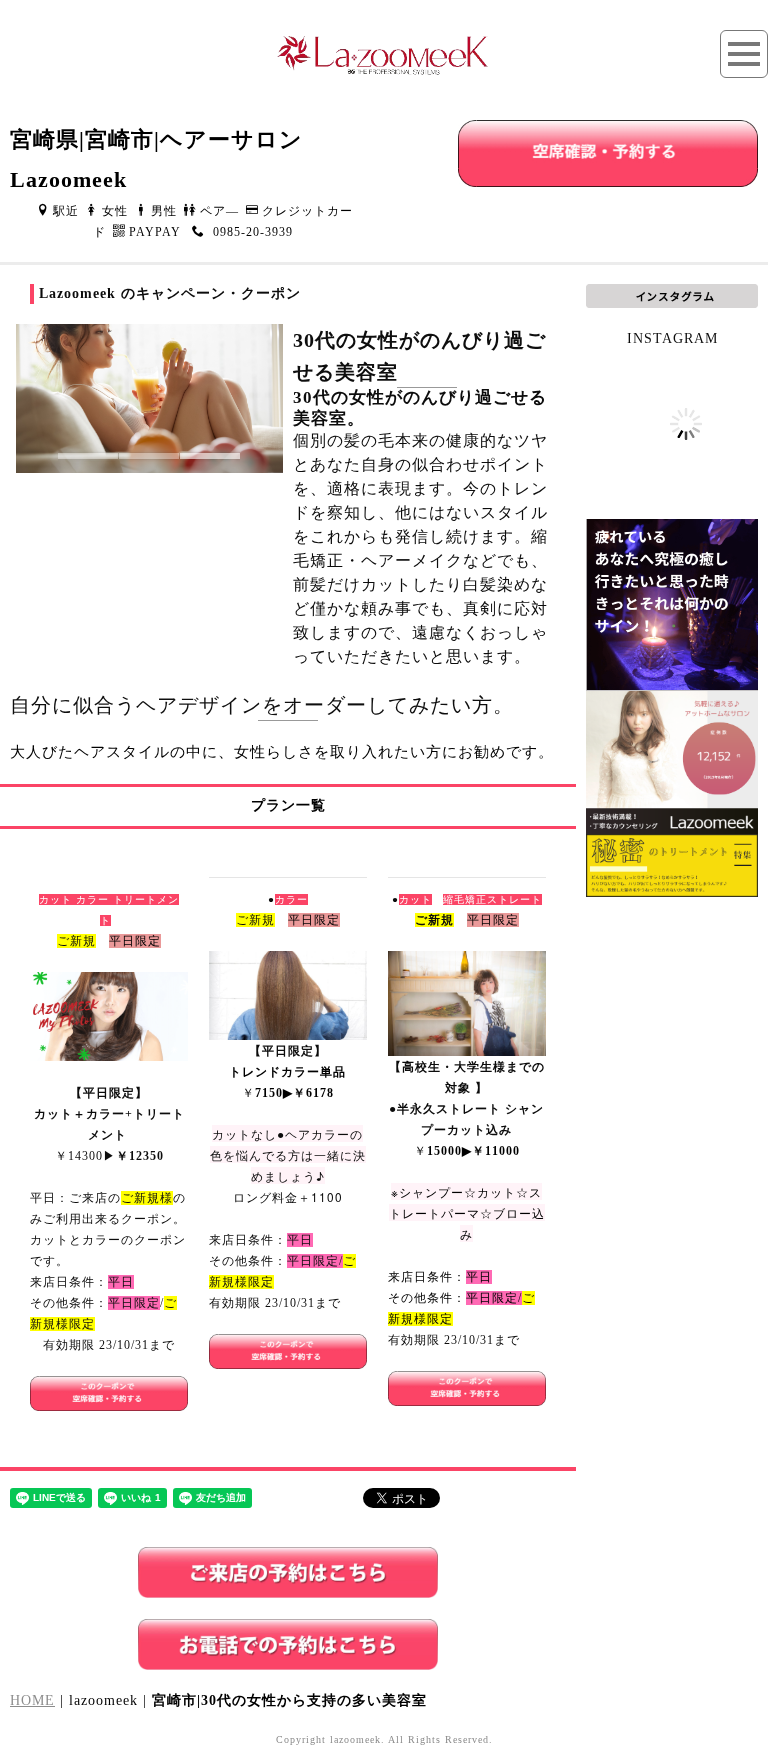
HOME (32, 1700)
